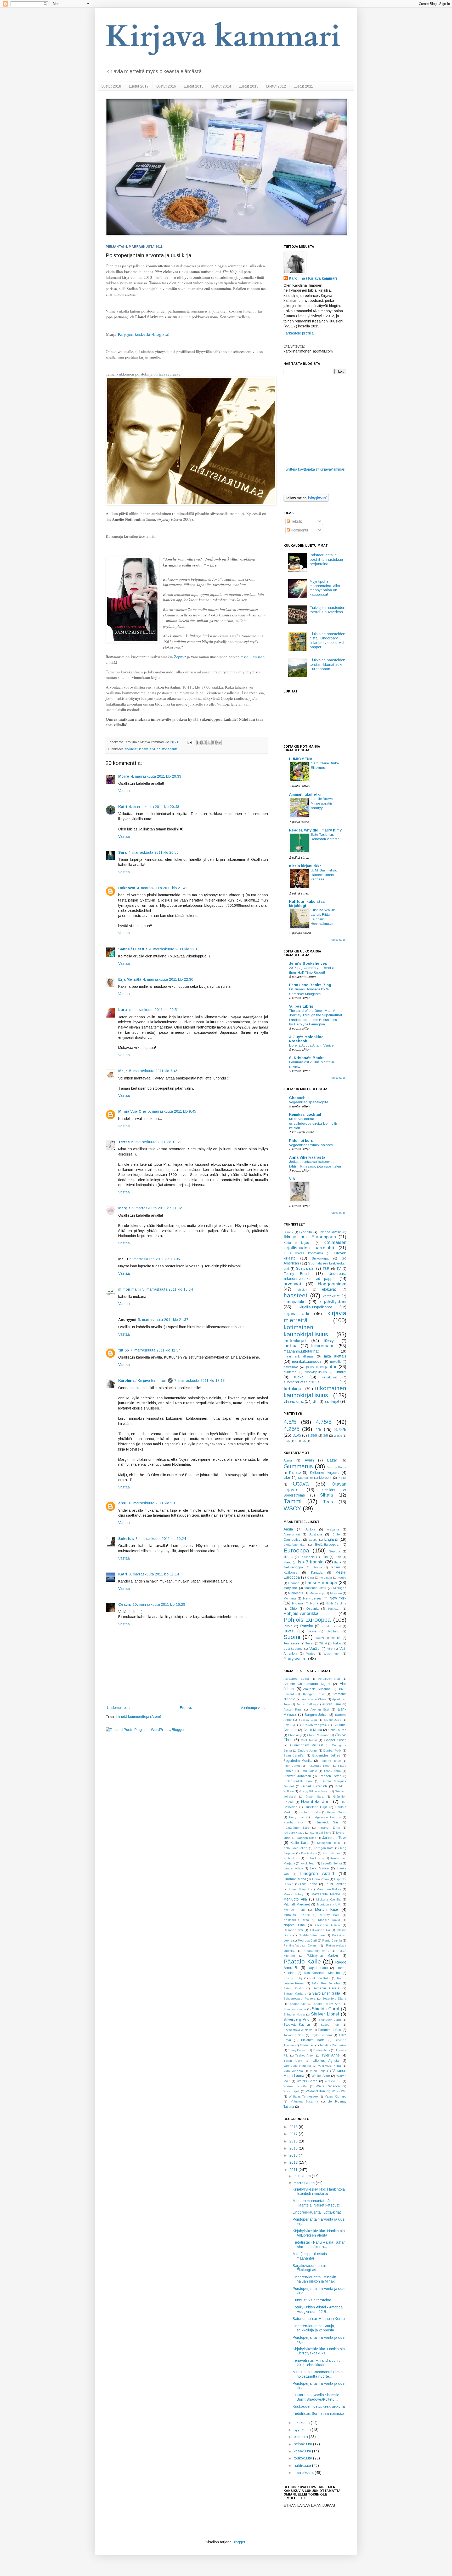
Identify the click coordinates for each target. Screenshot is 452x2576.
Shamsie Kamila (295, 2009)
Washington (332, 1654)
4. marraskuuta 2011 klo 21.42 (162, 888)
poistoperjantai (168, 749)
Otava (301, 1484)
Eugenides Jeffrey (326, 1755)
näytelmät (291, 1367)
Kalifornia (290, 1573)
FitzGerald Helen (319, 1766)
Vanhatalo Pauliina (297, 2066)
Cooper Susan (335, 1740)
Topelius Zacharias (333, 2045)
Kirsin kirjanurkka (305, 866)
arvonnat (131, 749)
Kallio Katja (300, 1843)
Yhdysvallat (295, 1659)
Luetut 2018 (111, 86)
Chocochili (299, 1098)
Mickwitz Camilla (328, 1899)
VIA (292, 1179)
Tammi (293, 1501)
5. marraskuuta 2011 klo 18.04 (168, 1289)
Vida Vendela (293, 2071)
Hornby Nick (293, 1822)
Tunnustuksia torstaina (312, 2300)
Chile (336, 1534)
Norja (314, 1603)
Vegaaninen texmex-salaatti (311, 1145)
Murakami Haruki (297, 1915)
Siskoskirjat (320, 1258)
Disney (288, 1232)
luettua (291, 1346)
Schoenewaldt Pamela (300, 1999)
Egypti (313, 1540)
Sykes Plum (330, 2025)
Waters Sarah (307, 2081)
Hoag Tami (297, 1817)
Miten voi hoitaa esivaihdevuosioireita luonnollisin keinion (315, 1123)
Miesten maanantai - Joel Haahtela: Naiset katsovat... (318, 2203)
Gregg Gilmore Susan (314, 1791)
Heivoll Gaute (337, 1812)
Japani (335, 1567)
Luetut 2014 (221, 86)
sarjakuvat (329, 1377)
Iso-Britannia (311, 1562)
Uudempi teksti (119, 1708)
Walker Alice (321, 2076)
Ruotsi (289, 1631)
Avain (309, 1460)
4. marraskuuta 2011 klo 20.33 (156, 776)
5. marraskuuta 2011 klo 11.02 (157, 1208)
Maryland (290, 1588)
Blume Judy (332, 1720)
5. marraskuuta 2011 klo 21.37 (163, 1320)
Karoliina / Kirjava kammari (142, 1381)
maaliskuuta (304, 2473)
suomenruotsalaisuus (302, 1382)
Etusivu (186, 1708)
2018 (294, 2127)
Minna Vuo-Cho (132, 1111)
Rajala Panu (318, 1968)
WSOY (292, 1508)
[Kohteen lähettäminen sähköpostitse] (199, 742)
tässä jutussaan (253, 657)
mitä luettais (335, 1356)
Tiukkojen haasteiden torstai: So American (327, 610)
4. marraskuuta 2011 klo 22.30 (168, 979)
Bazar (332, 1460)
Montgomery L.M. (329, 1904)
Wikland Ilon (315, 2091)
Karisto (295, 1472)
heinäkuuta (303, 2444)
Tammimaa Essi (330, 2030)
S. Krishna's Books (307, 1058)
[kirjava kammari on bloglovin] (306, 500)
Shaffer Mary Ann (327, 2004)
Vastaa (124, 791)
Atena (288, 1460)
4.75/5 (324, 1422)
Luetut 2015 (194, 86)
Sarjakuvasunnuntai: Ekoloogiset (310, 2268)
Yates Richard (335, 2096)
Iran (338, 1557)
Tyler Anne (330, 2055)
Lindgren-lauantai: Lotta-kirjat (317, 2212)
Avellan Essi (320, 1709)
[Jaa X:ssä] (209, 742)
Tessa (124, 1142)
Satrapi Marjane (295, 1994)
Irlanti (287, 1562)
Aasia (288, 1529)
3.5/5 (297, 1435)
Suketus (126, 1539)
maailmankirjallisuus (298, 1356)
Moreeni (325, 1478)
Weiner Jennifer (296, 2086)
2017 (294, 2134)
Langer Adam (293, 1868)
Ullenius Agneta (326, 2061)
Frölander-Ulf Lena (298, 1781)
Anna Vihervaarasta (307, 1157)
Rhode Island (331, 1626)
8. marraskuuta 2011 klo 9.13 (153, 1503)
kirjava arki (147, 749)
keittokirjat (331, 1296)
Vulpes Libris (301, 1006)
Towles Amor (322, 2050)
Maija (123, 1071)
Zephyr (180, 657)
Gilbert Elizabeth (314, 1786)
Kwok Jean (308, 1863)
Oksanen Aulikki (327, 1925)
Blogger (239, 2542)
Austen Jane (332, 1704)
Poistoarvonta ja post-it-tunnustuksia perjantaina (326, 559)
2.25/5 (338, 1436)
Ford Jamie (309, 1771)
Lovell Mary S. (300, 1889)
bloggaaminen (332, 1284)
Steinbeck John (330, 2020)
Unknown (127, 888)
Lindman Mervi (295, 1879)
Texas (310, 1643)
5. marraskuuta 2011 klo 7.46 (153, 1071)
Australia (316, 1534)
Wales (311, 1654)
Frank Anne (333, 1771)
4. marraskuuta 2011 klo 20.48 (154, 807)
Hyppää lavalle (330, 1232)
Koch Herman (332, 1853)
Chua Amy (295, 1735)
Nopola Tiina (294, 1925)
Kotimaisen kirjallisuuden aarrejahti (315, 1245)
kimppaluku (295, 1302)
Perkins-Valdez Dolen (300, 1945)
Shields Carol (326, 2009)
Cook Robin (309, 1740)
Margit (124, 1208)
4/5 (318, 1429)
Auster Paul (293, 1709)
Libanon (294, 1583)
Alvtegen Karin (313, 1694)
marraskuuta (305, 2183)
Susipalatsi (305, 1268)
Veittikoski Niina (329, 2066)
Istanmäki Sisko (320, 1833)
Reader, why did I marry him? (315, 830)
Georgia (334, 1551)
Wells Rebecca (328, 2086)
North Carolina (336, 1603)
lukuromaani (323, 1346)
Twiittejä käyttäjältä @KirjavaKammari (314, 469)
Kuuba (342, 1578)
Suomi (292, 1637)
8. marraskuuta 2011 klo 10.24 (161, 1539)
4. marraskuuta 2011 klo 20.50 (153, 852)
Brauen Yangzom (315, 1725)
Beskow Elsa (308, 1720)
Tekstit (296, 521)
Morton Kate (327, 1909)
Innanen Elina (329, 1828)
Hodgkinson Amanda (326, 1817)
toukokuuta (303, 2458)
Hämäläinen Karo (296, 1828)
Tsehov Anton (305, 2055)
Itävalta (317, 1567)
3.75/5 (340, 1429)
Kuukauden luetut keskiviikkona (319, 2406)
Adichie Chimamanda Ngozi (307, 1684)
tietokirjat (293, 1389)
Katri (123, 807)
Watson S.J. (333, 2081)
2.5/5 (287, 1441)
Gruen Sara (315, 1797)
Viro (330, 1649)
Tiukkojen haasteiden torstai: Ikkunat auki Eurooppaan (327, 665)
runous (340, 1372)
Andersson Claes (314, 1699)
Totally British (297, 1274)
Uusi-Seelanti (293, 1649)
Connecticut (292, 1540)
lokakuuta (302, 2423)
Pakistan (334, 1609)
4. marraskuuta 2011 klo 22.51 (154, 1010)
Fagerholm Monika (298, 1761)
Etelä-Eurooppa (327, 1545)
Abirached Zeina (296, 1679)
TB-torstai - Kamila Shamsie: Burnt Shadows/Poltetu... (317, 2397)
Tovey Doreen (298, 2050)
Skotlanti (333, 1631)
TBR (326, 1269)
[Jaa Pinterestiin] (219, 742)
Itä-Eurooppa (293, 1567)
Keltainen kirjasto (298, 1243)
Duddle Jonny (308, 1751)
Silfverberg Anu (296, 2019)
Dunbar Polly (332, 1751)
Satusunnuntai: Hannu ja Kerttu (319, 2319)
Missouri (336, 1593)
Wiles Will (339, 2091)
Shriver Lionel (325, 2014)
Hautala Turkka (309, 1812)
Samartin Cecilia (326, 1988)
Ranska (307, 1626)
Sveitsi (319, 1638)
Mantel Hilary (293, 1894)
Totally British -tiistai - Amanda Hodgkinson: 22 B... (318, 2309)
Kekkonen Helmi (329, 1843)
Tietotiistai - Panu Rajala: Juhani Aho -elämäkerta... (320, 2245)
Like (287, 1477)
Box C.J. (290, 1725)
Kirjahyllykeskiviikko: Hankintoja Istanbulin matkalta (319, 2191)
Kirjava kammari (223, 37)
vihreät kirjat (294, 1401)
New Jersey (312, 1598)
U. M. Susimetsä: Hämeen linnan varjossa (324, 875)
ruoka (299, 1377)
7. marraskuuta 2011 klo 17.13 (199, 1381)
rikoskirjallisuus (316, 1372)
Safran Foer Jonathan (327, 1983)
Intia (325, 1557)
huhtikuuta (303, 2465)
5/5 (304, 1441)
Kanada (317, 1573)
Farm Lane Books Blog (310, 985)
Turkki (337, 1643)
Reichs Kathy (293, 1978)
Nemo (342, 1478)
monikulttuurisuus (307, 1361)
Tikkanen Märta (313, 2040)
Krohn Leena (315, 1858)
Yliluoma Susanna (305, 2101)
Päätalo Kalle (302, 1962)
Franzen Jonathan (297, 1776)
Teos (328, 1502)
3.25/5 (312, 1436)
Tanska (335, 1638)
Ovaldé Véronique (312, 1935)
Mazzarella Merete (326, 1894)
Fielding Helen (330, 1761)
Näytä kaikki (338, 940)
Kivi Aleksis (309, 1853)
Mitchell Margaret (297, 1904)
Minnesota (296, 1593)
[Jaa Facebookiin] (214, 742)
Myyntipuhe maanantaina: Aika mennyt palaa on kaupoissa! (325, 588)
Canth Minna (313, 1730)
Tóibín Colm (293, 2061)
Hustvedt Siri (327, 1822)
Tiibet (323, 1643)
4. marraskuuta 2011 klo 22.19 (174, 949)
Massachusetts (315, 1588)
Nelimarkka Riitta (296, 1920)
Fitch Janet (292, 1766)
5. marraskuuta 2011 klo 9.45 (172, 1111)
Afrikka (310, 1529)
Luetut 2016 (166, 86)
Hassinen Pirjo (316, 1807)
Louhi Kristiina (335, 1884)
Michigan (340, 1588)
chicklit (302, 1290)
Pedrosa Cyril (307, 1940)
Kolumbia (326, 1578)
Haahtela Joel (316, 1802)
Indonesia (308, 1557)
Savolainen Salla (326, 1993)
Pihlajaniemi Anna (316, 1951)
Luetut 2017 (139, 86)
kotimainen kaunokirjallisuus (306, 1331)
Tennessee (291, 1643)
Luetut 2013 (249, 86)
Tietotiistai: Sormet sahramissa (318, 2413)
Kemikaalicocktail (305, 1114)
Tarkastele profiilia (299, 333)
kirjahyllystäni (333, 1302)
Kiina (310, 1578)
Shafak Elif (298, 2004)
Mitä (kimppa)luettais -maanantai (311, 2256)
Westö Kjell (292, 2091)
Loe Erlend (309, 1884)
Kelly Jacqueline (295, 1848)
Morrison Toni (294, 1910)
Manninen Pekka (329, 1889)
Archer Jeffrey (306, 1704)
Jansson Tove (334, 1838)
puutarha (290, 1372)
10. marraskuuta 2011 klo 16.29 (159, 1604)
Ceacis (125, 1604)
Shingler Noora (294, 2014)
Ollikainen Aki (320, 1930)
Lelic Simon (320, 1868)
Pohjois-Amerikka (301, 1613)
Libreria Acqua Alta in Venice (311, 1045)
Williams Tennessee (303, 2096)
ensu (123, 1503)
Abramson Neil (329, 1679)
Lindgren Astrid (317, 1873)
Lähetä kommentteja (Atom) (139, 1717)
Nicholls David (329, 1920)
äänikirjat (332, 1401)
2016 (294, 2141)
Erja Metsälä (130, 979)
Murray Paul (330, 1915)
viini (315, 1402)
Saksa (312, 1631)
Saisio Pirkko (293, 1988)
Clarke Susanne (318, 1735)
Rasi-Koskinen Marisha (322, 1973)
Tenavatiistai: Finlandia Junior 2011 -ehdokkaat (317, 2363)
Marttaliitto (305, 1478)
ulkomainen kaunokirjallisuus (315, 1392)
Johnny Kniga (337, 1467)
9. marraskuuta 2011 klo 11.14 (154, 1574)
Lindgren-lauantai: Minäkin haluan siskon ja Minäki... (316, 2279)
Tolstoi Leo (307, 2045)
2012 (294, 2162)
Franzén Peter (330, 1776)
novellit (335, 1362)
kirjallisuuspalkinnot (316, 1307)
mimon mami (129, 1289)
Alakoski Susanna (317, 1689)
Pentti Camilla (332, 1940)
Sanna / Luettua (133, 949)
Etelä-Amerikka (294, 1545)
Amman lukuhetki (305, 794)
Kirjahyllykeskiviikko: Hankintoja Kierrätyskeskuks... (319, 2351)
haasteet (296, 1295)
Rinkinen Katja (320, 1978)
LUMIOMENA (301, 759)
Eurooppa (296, 1550)
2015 (294, 2148)
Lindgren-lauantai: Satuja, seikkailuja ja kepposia (314, 2328)
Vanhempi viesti (254, 1708)
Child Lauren (337, 1730)
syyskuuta (303, 2430)
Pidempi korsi (302, 1141)
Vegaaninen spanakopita (309, 1102)
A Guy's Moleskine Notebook (306, 1039)
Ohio (293, 1609)
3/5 (326, 1436)
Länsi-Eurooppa (321, 1583)
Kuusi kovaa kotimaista (303, 1253)
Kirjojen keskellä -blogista (143, 334)
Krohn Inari (291, 1858)
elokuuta (301, 2437)
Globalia (306, 1232)
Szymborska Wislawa (298, 2030)
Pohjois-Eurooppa (307, 1620)
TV (339, 1269)
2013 (294, 2155)
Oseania (312, 1609)
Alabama (333, 1529)
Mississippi (317, 1593)
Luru (123, 1010)
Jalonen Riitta (306, 1838)
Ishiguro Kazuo (294, 1833)
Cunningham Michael (307, 1745)
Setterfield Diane (334, 1999)
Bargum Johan (316, 1715)
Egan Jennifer (294, 1755)
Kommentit (299, 530)
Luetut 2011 (303, 86)
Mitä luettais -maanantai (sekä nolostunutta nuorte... (318, 2374)
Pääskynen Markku (322, 1956)
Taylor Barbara (322, 2035)
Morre (124, 776)
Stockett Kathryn (297, 2025)
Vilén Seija (318, 2071)
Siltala (327, 1495)
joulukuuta (303, 2176)
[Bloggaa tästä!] (204, 742)
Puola (288, 1626)
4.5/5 (290, 1422)
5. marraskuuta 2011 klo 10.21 (157, 1142)
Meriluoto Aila (295, 1899)
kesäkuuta (303, 2451)
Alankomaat (292, 1534)
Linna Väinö (320, 1879)
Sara (122, 852)
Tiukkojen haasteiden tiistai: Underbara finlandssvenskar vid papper (327, 640)
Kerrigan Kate (324, 1848)
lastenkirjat (295, 1341)
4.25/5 (291, 1429)
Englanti (331, 1539)
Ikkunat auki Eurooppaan (310, 1237)
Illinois (288, 1557)
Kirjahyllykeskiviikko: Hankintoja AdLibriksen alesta (319, 2233)
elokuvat (329, 1289)
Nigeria (298, 1603)
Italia (338, 1562)
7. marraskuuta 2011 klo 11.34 (155, 1350)
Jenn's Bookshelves (308, 963)
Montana (290, 1598)
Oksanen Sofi (293, 1930)
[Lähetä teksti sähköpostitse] (190, 742)
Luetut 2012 (276, 86)
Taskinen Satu (294, 2035)
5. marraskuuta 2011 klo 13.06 (155, 1259)
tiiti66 (123, 1350)
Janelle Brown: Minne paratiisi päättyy (322, 803)
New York (338, 1598)
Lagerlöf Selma (331, 1863)
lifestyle (330, 1341)
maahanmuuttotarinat (301, 1351)
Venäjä (314, 1649)
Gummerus (298, 1466)
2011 (294, 2170)
